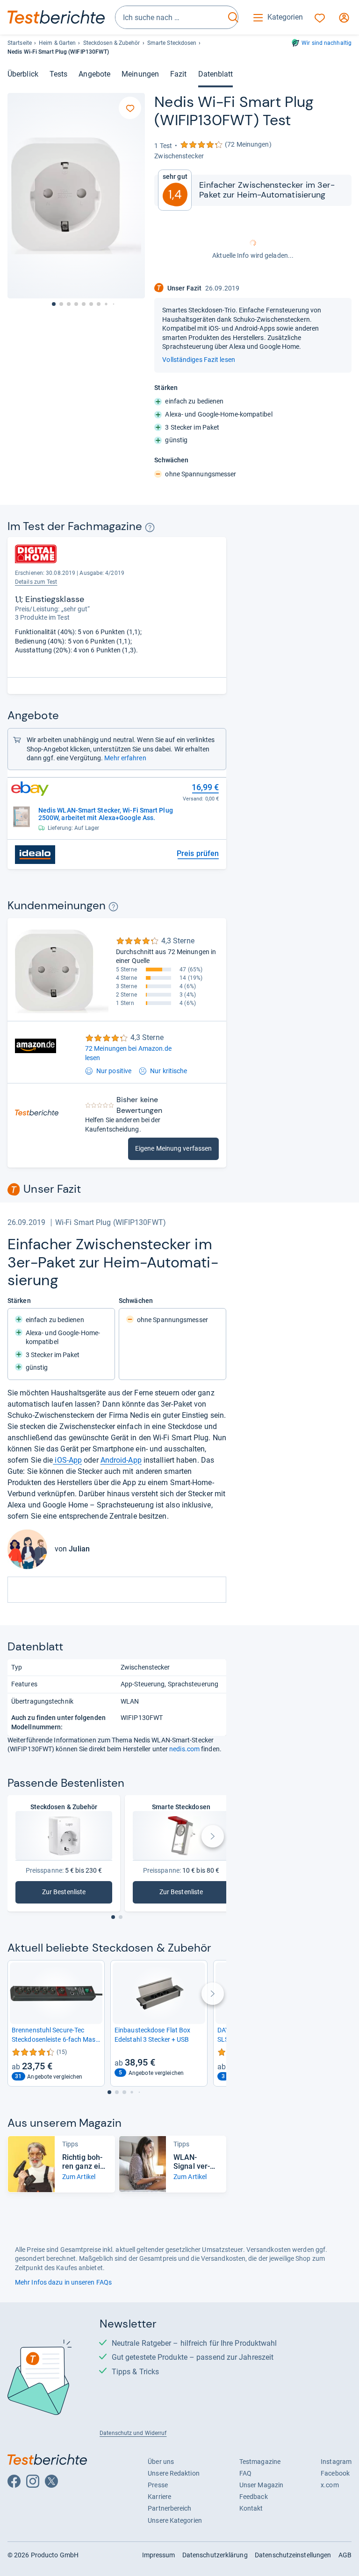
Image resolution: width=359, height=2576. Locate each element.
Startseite (20, 43)
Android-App (121, 1460)
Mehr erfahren (125, 758)
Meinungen (140, 74)
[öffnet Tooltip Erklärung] (150, 527)
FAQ (245, 2473)
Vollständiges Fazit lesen (198, 360)
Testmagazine (260, 2462)
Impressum (159, 2555)
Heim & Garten (57, 43)
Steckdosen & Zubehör (112, 43)
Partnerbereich (169, 2508)
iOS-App (67, 1460)
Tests (58, 74)
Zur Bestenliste (77, 1894)
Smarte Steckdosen (172, 43)
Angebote (94, 74)
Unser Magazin (261, 2485)
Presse (158, 2485)
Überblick (23, 74)
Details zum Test (36, 582)
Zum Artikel (79, 2177)
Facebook (335, 2473)
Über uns (161, 2462)
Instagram (336, 2462)
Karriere (159, 2497)
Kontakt (251, 2508)
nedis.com (184, 1749)
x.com (330, 2485)
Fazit (178, 74)
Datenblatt (216, 74)
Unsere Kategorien (175, 2520)
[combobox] (170, 17)
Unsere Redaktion (174, 2473)
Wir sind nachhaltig (327, 43)
